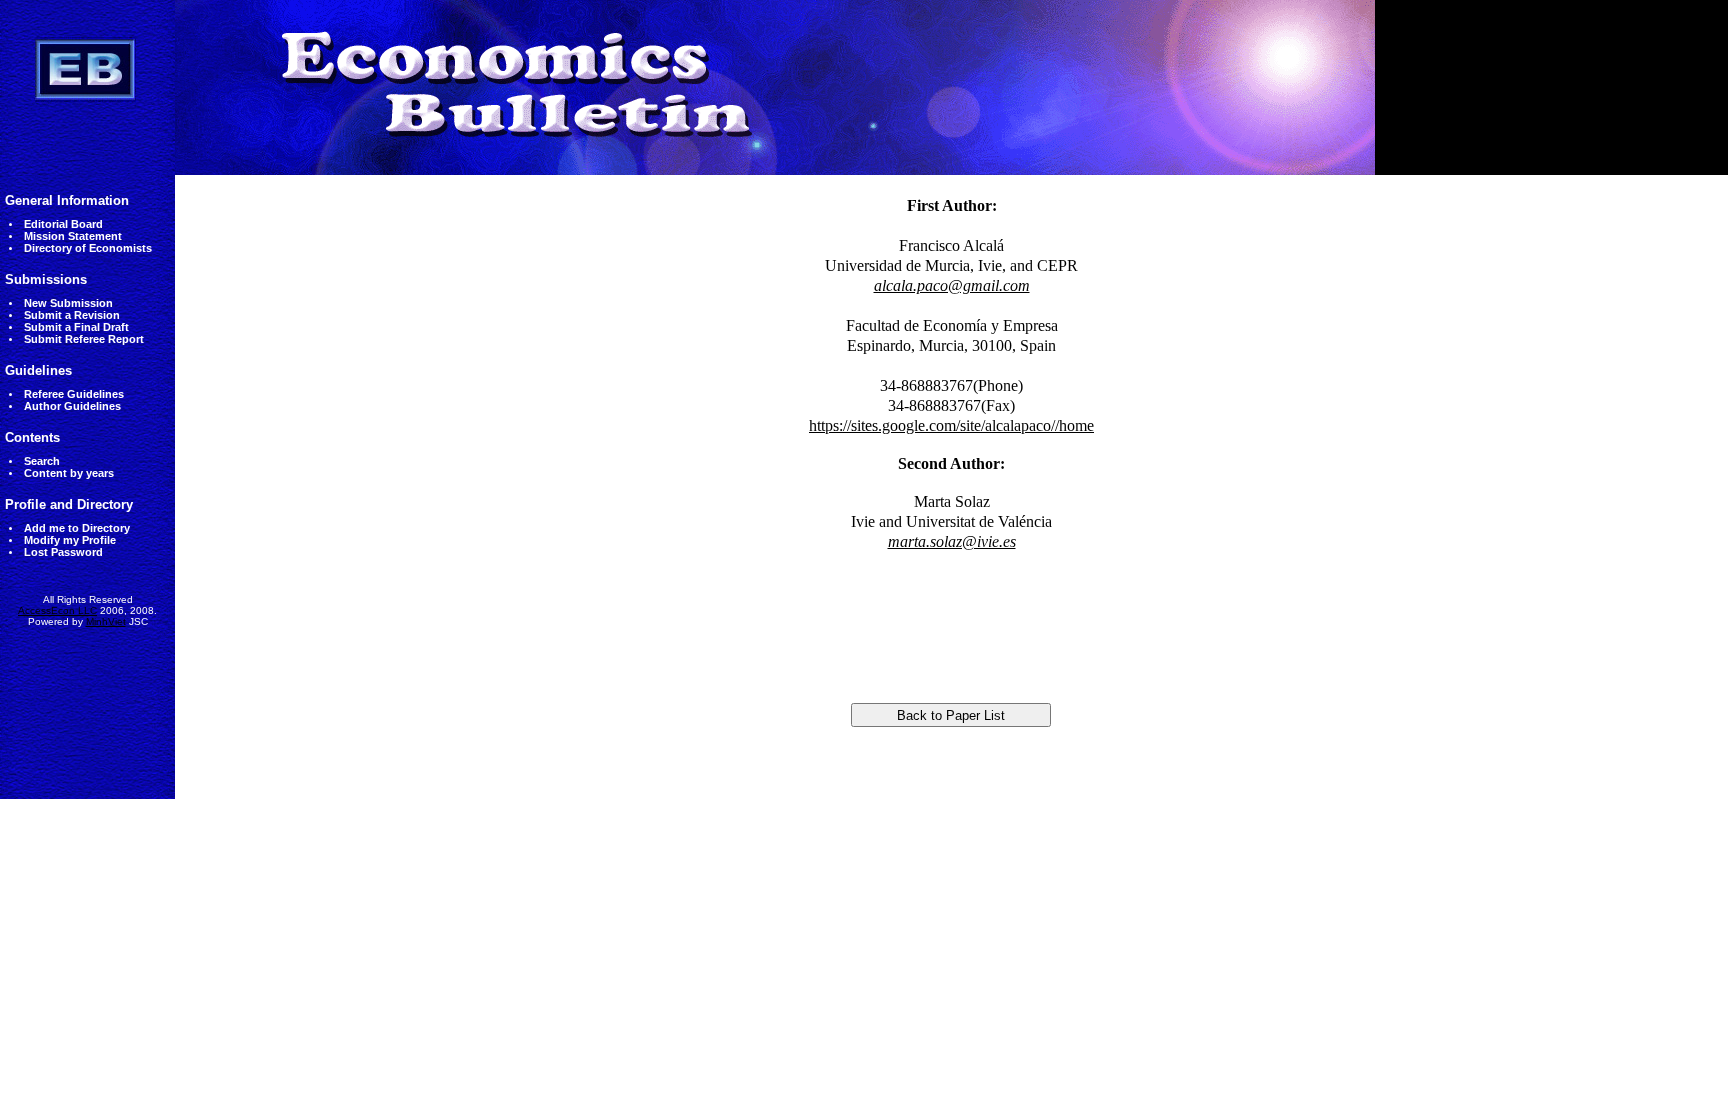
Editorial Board (63, 224)
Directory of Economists (88, 248)
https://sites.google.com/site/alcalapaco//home (951, 425)
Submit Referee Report (84, 339)
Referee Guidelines (74, 394)
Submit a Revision (72, 315)
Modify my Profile (70, 540)
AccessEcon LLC (57, 610)
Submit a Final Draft (76, 327)
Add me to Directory (77, 528)
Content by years (69, 473)
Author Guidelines (72, 406)
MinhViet (106, 621)
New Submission (68, 303)
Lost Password (63, 552)
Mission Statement (73, 236)
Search (42, 461)
